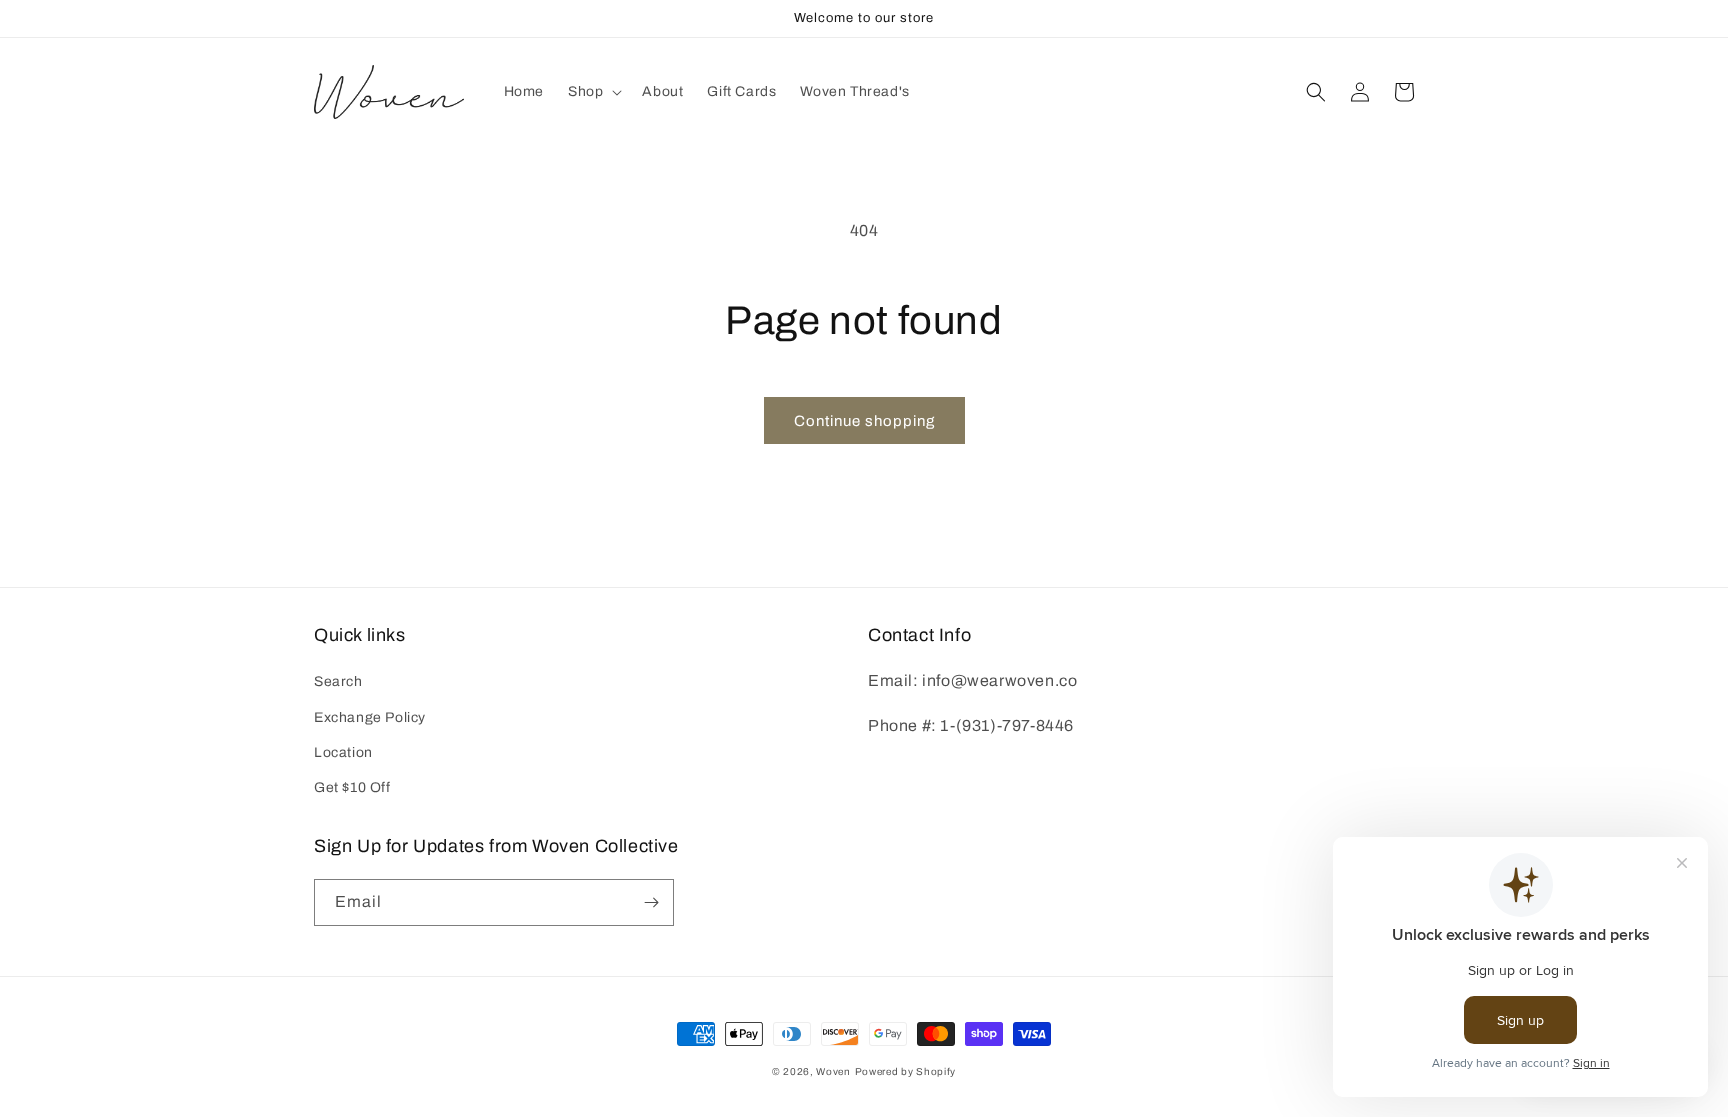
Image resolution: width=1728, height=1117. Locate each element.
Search (338, 681)
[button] (593, 92)
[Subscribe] (651, 902)
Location (343, 752)
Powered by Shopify (906, 1071)
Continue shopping (864, 421)
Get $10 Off (352, 787)
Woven (833, 1071)
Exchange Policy (370, 717)
